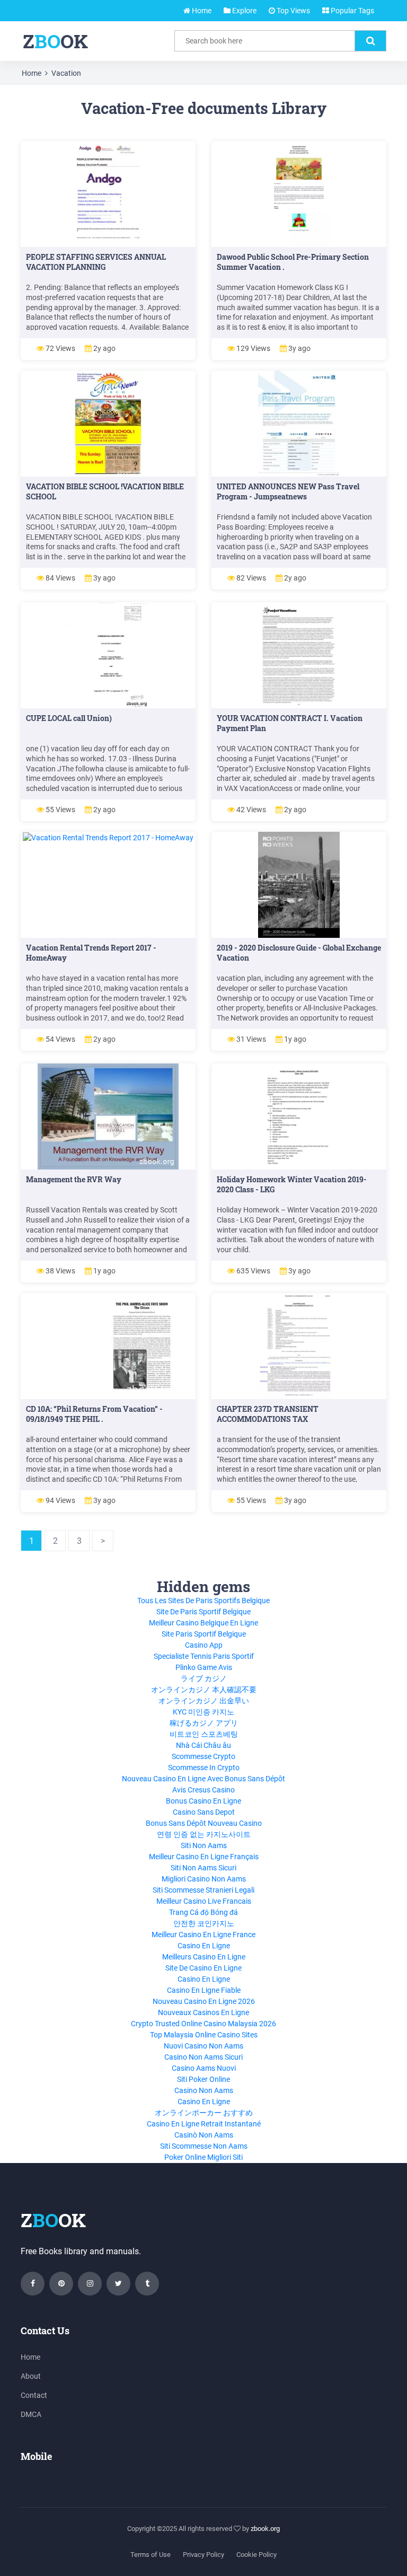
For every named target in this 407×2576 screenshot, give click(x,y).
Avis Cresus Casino (203, 1790)
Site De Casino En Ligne (203, 1968)
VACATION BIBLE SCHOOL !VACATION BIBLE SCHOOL (105, 491)
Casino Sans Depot (204, 1812)
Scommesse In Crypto (204, 1768)
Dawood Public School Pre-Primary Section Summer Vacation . (293, 262)
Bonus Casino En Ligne (203, 1801)
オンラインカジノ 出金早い (204, 1701)
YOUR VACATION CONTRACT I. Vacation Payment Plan (290, 723)
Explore (244, 11)
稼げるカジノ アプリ (204, 1723)
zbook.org (265, 2529)
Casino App (204, 1645)
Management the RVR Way (74, 1179)
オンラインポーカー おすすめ (204, 2113)
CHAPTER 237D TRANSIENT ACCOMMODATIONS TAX (268, 1414)
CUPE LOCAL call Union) (69, 718)
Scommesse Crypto (203, 1756)
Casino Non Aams (204, 2090)
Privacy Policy (203, 2555)
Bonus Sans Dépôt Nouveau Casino (204, 1823)
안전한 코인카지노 (204, 1923)
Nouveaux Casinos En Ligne (203, 2012)
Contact (34, 2395)
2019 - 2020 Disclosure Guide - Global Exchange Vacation (299, 953)
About (31, 2376)
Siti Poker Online (203, 2079)
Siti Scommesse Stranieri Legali (203, 1890)
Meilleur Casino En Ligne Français (204, 1857)
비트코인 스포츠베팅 (204, 1734)
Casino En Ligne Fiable (204, 1990)
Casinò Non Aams (204, 2135)
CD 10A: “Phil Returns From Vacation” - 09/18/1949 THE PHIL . (94, 1414)
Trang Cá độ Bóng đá (203, 1912)
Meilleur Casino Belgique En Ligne (203, 1623)
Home (201, 11)
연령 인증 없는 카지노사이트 (204, 1834)
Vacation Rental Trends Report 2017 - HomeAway (91, 953)
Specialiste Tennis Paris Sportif (204, 1656)
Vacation (66, 73)
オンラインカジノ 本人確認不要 (204, 1690)
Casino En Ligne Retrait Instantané (204, 2124)
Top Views (293, 11)
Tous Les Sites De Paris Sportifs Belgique (203, 1601)
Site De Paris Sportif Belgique (203, 1612)
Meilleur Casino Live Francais (204, 1901)
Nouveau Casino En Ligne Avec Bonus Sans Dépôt (203, 1779)
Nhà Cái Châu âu (203, 1745)
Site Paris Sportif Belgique (204, 1634)
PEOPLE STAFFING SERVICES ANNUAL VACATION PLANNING (96, 262)
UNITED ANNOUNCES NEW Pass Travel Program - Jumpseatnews (288, 491)
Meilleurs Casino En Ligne (204, 1957)
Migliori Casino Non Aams (204, 1879)
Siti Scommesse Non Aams (204, 2146)
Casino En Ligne (204, 1946)
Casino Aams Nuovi (204, 2068)
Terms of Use (151, 2555)
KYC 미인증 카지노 (203, 1712)
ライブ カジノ (204, 1678)
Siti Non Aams (204, 1845)
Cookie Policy (256, 2555)
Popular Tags (352, 11)
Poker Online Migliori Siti (203, 2157)
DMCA (31, 2414)
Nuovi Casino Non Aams (203, 2046)
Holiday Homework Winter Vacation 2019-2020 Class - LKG (292, 1184)
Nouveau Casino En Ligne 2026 (204, 2001)
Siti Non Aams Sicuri (203, 1868)
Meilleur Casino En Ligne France (203, 1935)
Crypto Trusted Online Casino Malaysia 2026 (203, 2024)
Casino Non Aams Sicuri (203, 2057)
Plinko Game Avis (204, 1667)
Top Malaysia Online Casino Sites (204, 2035)
